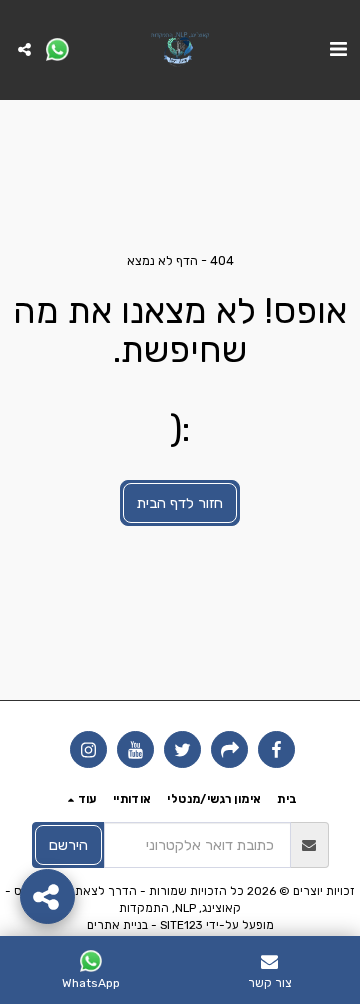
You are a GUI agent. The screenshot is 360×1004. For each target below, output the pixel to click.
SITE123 (181, 925)
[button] (338, 49)
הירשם (68, 845)
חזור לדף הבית (180, 503)
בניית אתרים (117, 925)
